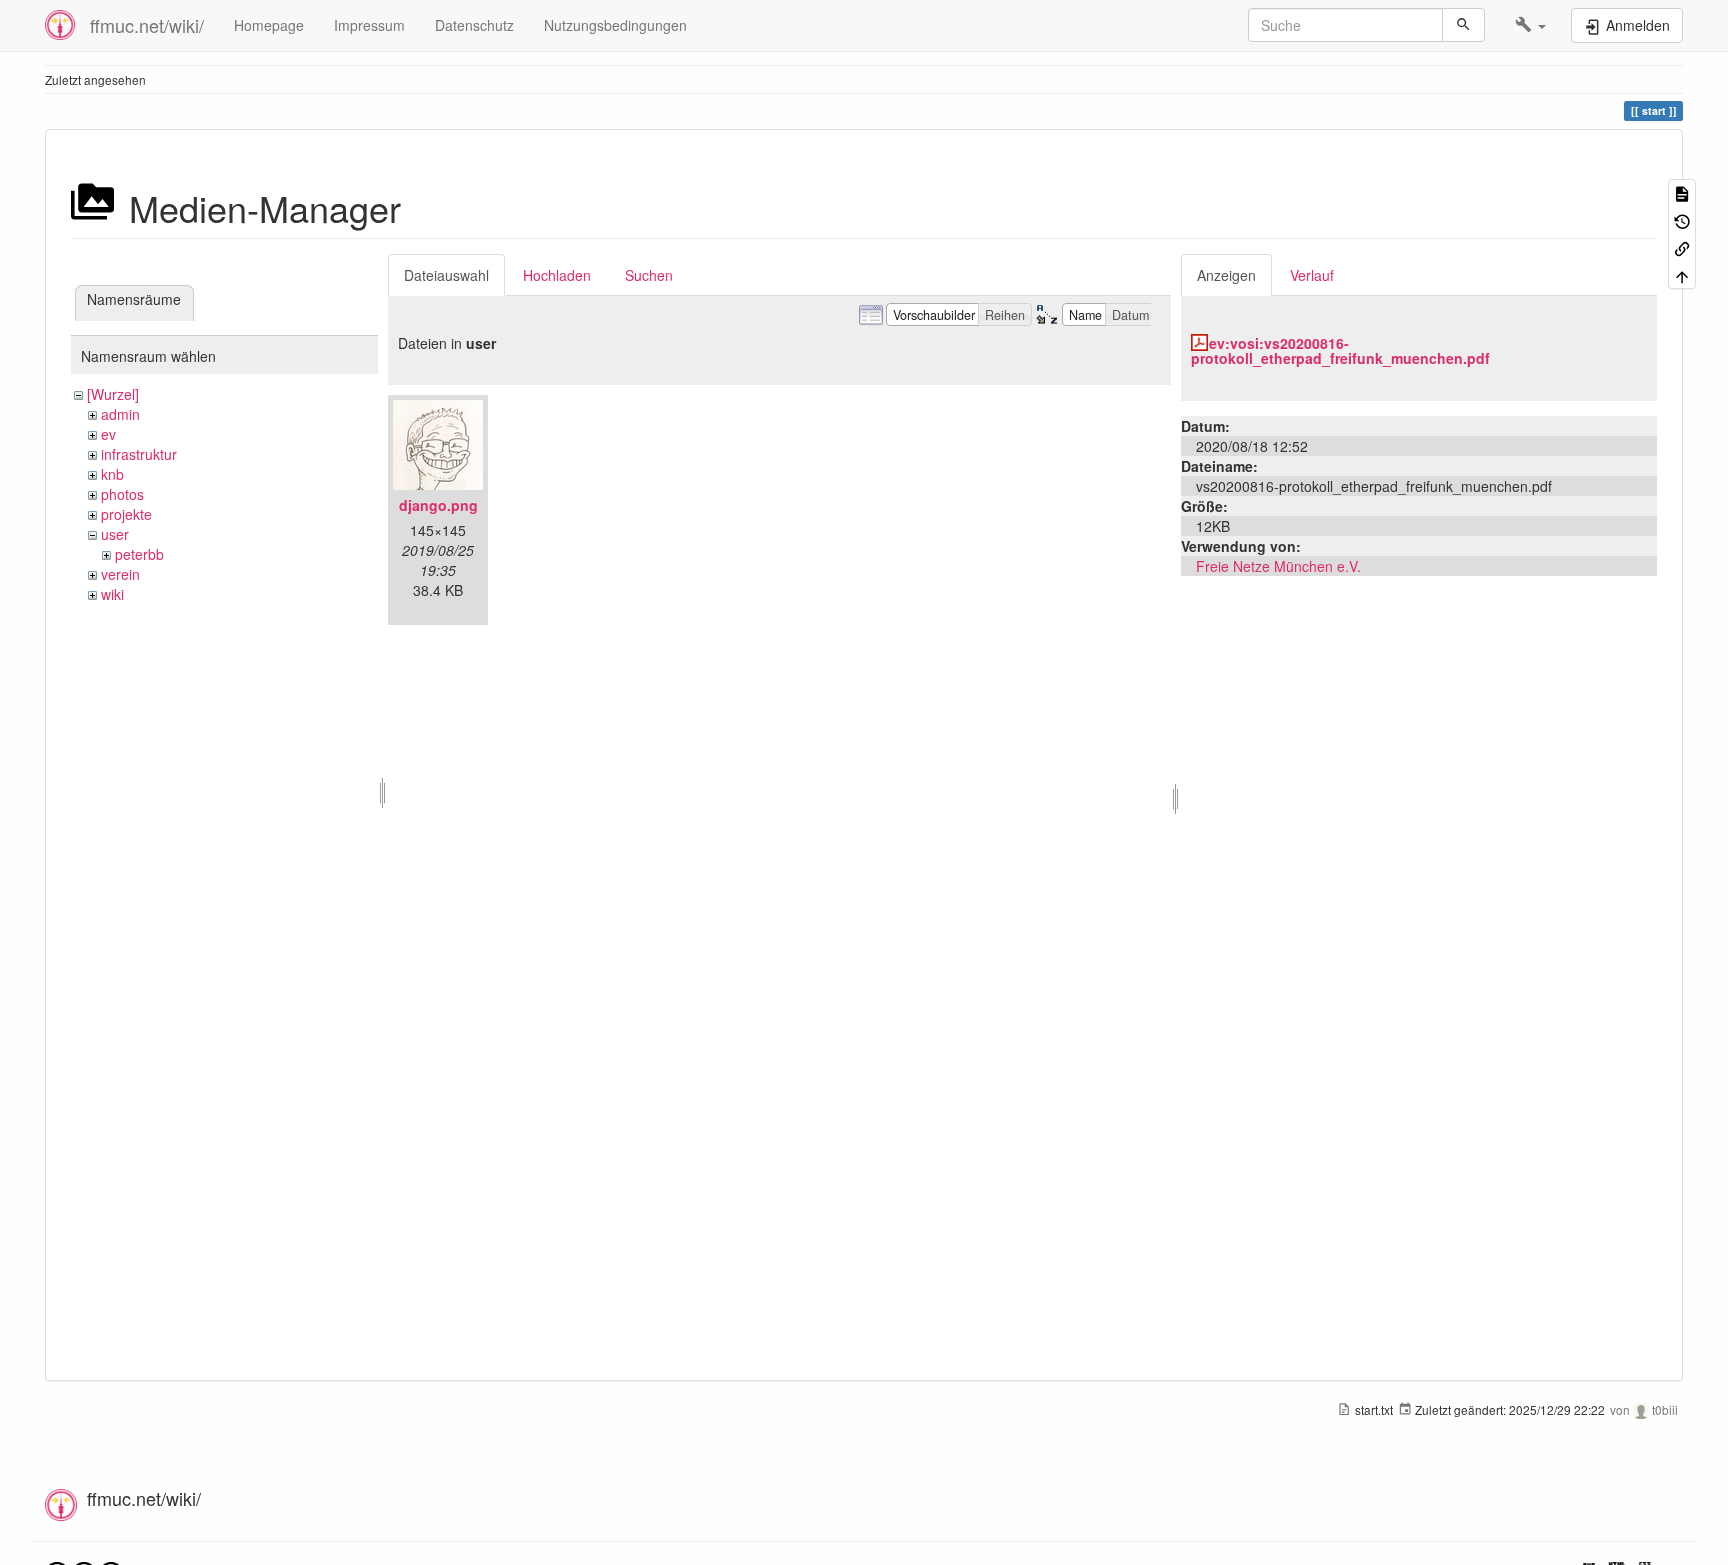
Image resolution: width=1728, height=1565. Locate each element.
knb (112, 474)
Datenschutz (474, 25)
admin (120, 414)
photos (122, 494)
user (115, 534)
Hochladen (557, 275)
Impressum (369, 25)
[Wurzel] (113, 394)
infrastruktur (139, 454)
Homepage (269, 25)
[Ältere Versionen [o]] (1682, 219)
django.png (438, 505)
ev (108, 434)
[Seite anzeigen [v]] (1682, 192)
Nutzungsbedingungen (615, 25)
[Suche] (1463, 25)
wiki (112, 594)
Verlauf (1312, 275)
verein (120, 574)
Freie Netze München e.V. (1278, 566)
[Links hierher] (1682, 247)
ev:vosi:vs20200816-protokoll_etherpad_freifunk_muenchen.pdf (1340, 350)
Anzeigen (1226, 275)
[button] (1530, 25)
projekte (126, 514)
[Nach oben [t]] (1682, 274)
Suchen (649, 275)
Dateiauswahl (446, 275)
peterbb (139, 554)
